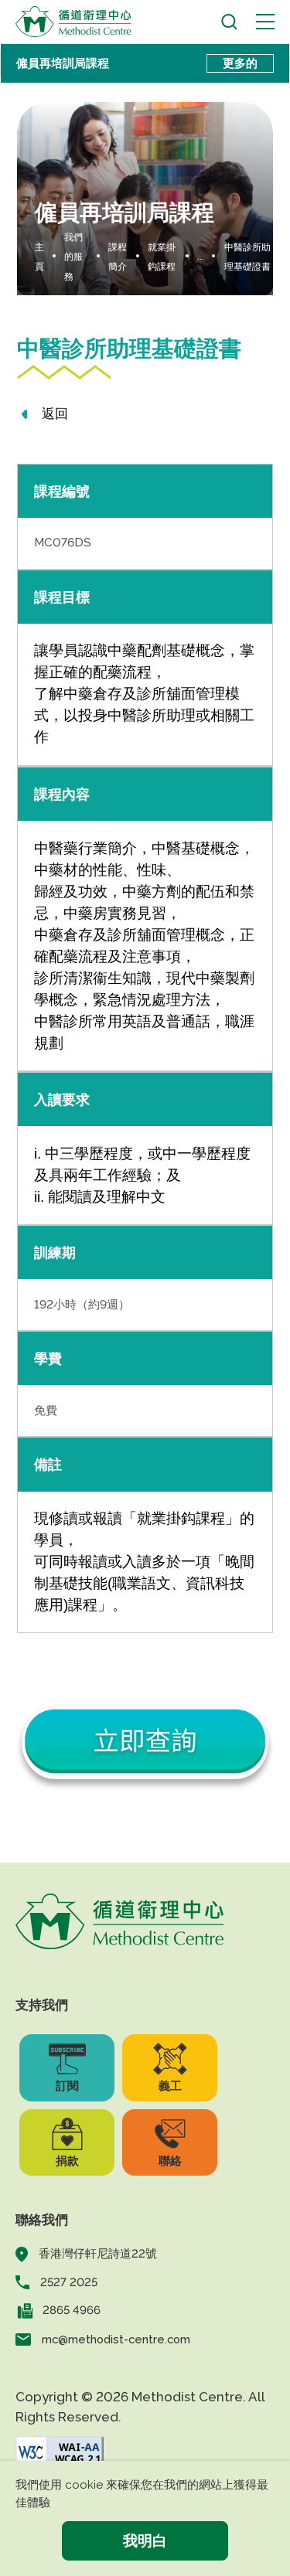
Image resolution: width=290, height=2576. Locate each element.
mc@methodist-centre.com (116, 2339)
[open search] (229, 22)
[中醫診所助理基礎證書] (145, 1737)
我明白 (145, 2540)
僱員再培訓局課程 (63, 63)
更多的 (240, 63)
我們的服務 (73, 257)
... (201, 257)
